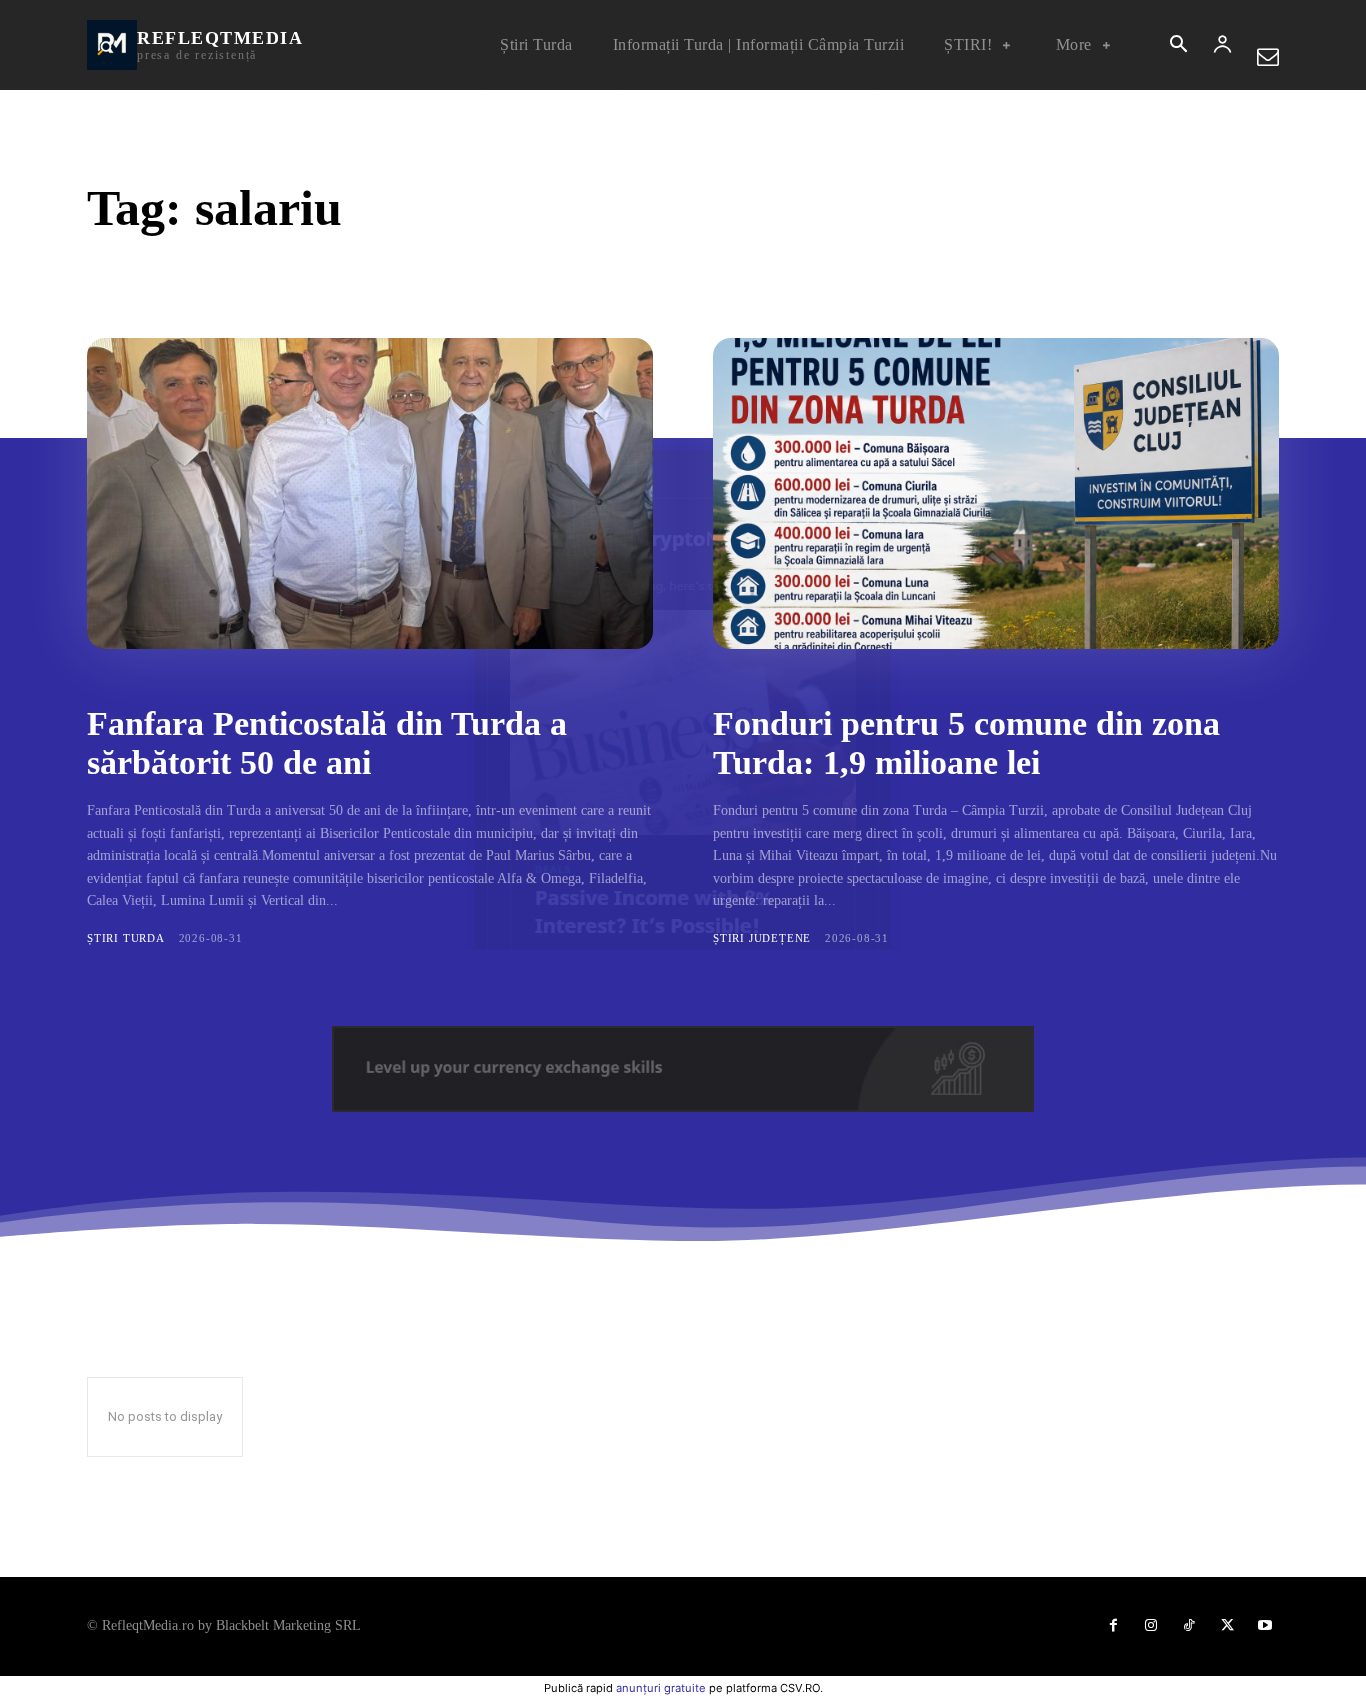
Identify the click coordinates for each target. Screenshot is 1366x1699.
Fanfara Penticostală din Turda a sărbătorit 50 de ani (327, 743)
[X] (1227, 1626)
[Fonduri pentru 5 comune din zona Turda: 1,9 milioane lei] (996, 493)
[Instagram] (1151, 1626)
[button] (1178, 46)
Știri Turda (126, 938)
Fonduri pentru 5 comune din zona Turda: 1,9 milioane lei (966, 743)
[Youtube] (1265, 1626)
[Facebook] (1113, 1626)
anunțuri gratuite (661, 1688)
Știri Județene (762, 938)
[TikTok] (1189, 1626)
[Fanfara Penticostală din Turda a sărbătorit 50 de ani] (370, 493)
